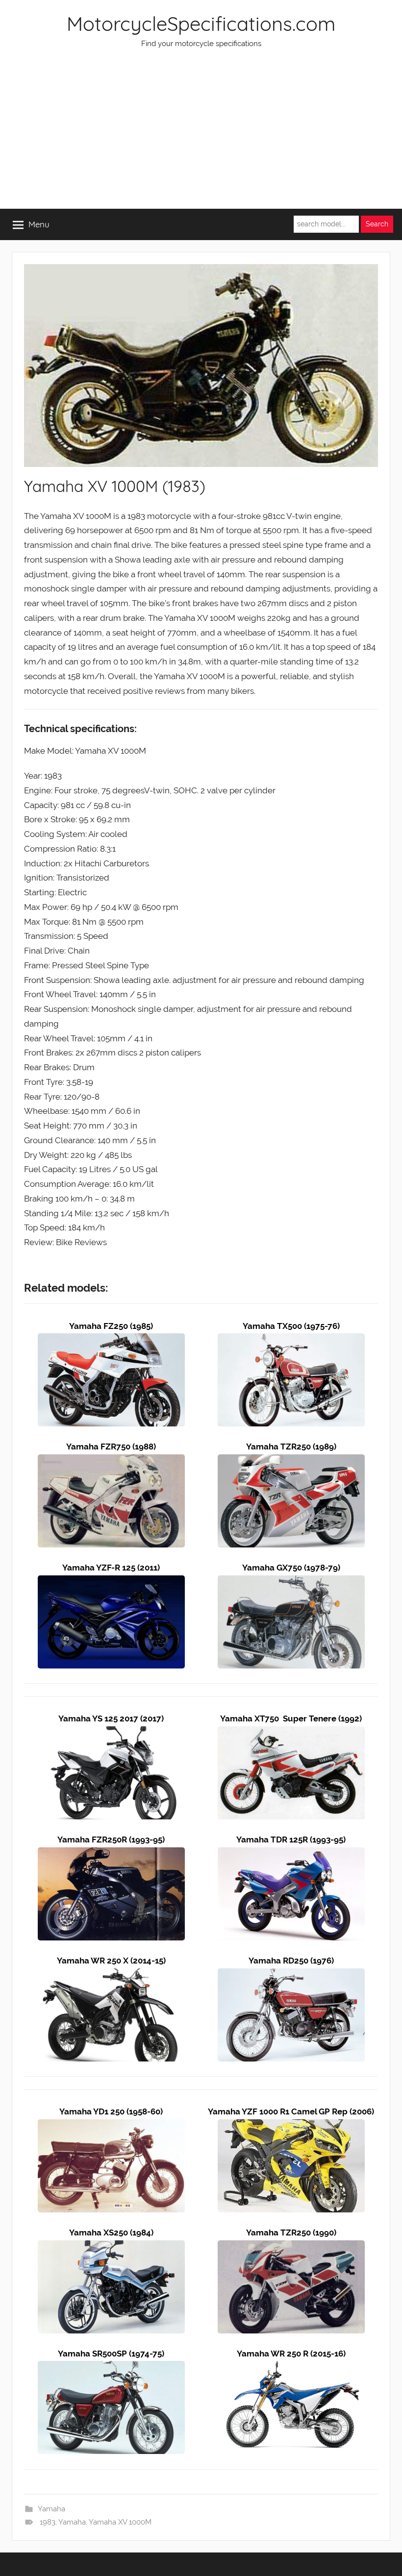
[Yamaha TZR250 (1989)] (291, 1461)
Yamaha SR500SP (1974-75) (111, 2354)
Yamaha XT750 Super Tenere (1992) (291, 1718)
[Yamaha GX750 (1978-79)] (291, 1582)
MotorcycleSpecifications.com (201, 24)
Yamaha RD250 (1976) (291, 1961)
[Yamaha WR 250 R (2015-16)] (291, 2368)
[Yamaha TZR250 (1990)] (291, 2247)
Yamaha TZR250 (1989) (291, 1447)
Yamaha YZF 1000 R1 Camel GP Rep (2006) (291, 2111)
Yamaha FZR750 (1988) (111, 1447)
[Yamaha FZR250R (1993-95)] (111, 1854)
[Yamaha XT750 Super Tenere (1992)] (291, 1733)
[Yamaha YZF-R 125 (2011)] (111, 1582)
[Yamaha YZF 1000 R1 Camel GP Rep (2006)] (291, 2126)
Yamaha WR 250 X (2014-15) (111, 1961)
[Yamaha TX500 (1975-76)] (291, 1340)
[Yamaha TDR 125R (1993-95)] (291, 1854)
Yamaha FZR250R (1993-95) (111, 1840)
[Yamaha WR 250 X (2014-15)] (111, 1975)
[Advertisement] (201, 135)
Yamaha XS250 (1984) (111, 2233)
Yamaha (51, 2509)
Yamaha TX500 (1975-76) (291, 1326)
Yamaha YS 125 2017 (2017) (111, 1718)
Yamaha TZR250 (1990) (291, 2233)
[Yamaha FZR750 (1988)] (111, 1461)
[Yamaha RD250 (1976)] (291, 1975)
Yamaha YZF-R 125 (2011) (111, 1568)
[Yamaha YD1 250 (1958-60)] (111, 2126)
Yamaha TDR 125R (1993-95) (291, 1840)
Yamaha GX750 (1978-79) (291, 1568)
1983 (48, 2522)
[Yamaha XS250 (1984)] (111, 2247)
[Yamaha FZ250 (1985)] (111, 1340)
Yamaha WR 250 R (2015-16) (291, 2354)
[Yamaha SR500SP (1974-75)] (111, 2368)
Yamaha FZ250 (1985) (111, 1326)
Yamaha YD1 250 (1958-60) (111, 2111)
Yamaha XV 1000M (120, 2522)
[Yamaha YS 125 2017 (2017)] (111, 1733)
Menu (39, 224)
